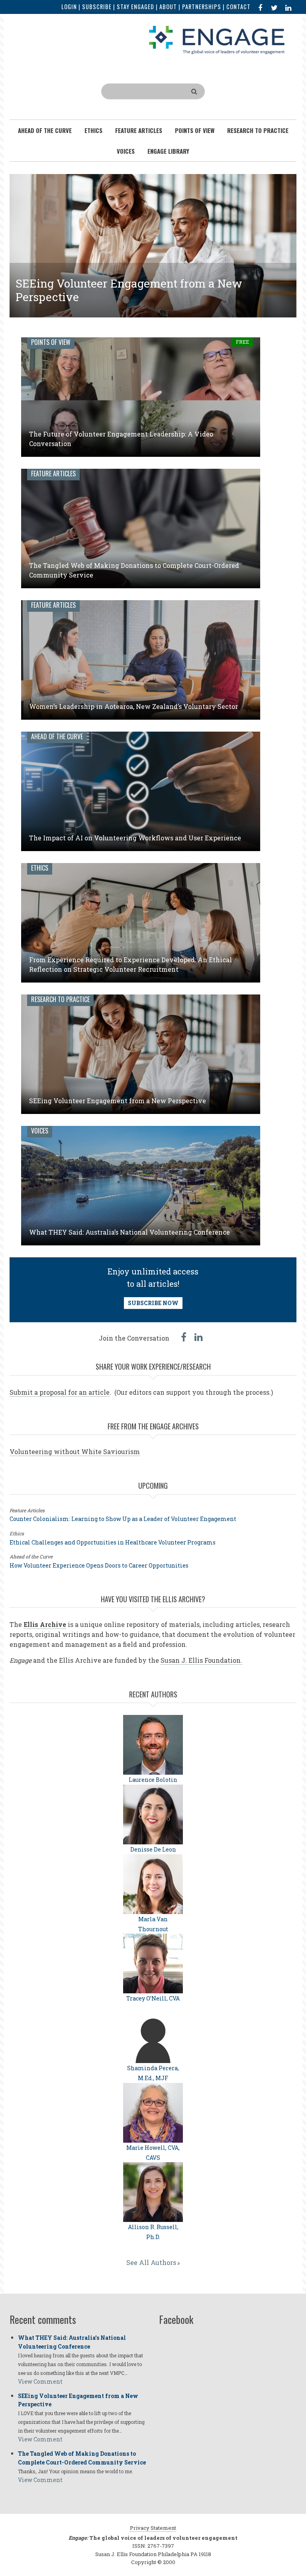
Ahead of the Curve (57, 736)
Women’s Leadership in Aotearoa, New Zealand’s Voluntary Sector (133, 706)
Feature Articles (53, 474)
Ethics (40, 868)
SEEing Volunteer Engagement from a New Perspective (129, 290)
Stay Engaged (135, 7)
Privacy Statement (153, 2528)
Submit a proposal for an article (60, 1392)
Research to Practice (60, 999)
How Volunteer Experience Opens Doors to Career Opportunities (99, 1565)
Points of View (51, 342)
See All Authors (151, 2262)
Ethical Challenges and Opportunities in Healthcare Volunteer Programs (113, 1542)
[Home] (217, 39)
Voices (40, 1131)
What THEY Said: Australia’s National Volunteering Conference (129, 1232)
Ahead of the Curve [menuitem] (45, 130)
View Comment (40, 2381)
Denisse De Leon (153, 1849)
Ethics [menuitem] (93, 130)
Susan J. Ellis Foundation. (201, 1660)
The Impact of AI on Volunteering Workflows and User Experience (135, 838)
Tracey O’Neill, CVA (153, 1998)
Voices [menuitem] (126, 151)
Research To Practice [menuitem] (258, 130)
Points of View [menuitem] (195, 130)
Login (69, 7)
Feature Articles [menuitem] (139, 130)
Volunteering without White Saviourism (75, 1451)
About (168, 7)
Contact (238, 7)
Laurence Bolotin (153, 1780)
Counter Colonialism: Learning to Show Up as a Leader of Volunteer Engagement (123, 1519)
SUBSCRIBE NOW (153, 1303)
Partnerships (202, 7)
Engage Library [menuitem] (168, 151)
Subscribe (97, 7)
